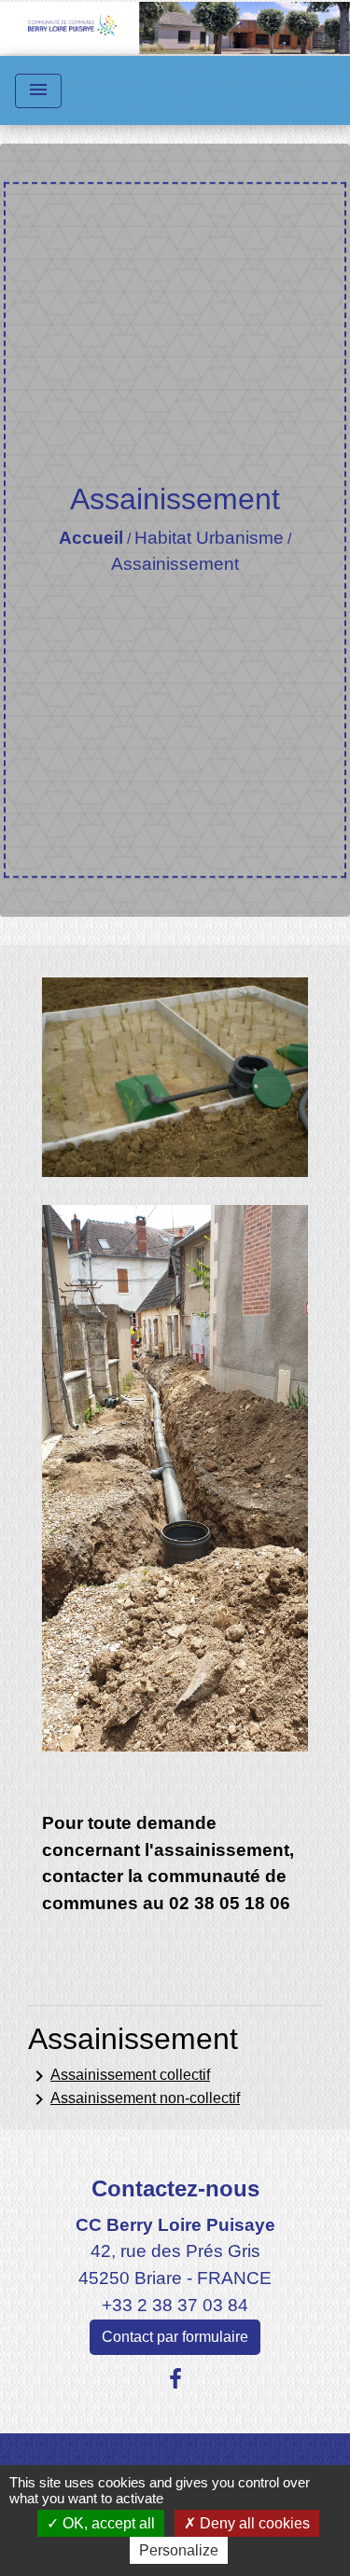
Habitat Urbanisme (209, 538)
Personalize (179, 2550)
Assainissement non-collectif (134, 2099)
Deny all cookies (253, 2523)
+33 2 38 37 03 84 (175, 2305)
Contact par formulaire (175, 2337)
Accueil (91, 538)
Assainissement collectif (119, 2076)
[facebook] (175, 2379)
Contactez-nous (175, 2188)
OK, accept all (107, 2523)
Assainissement (175, 564)
